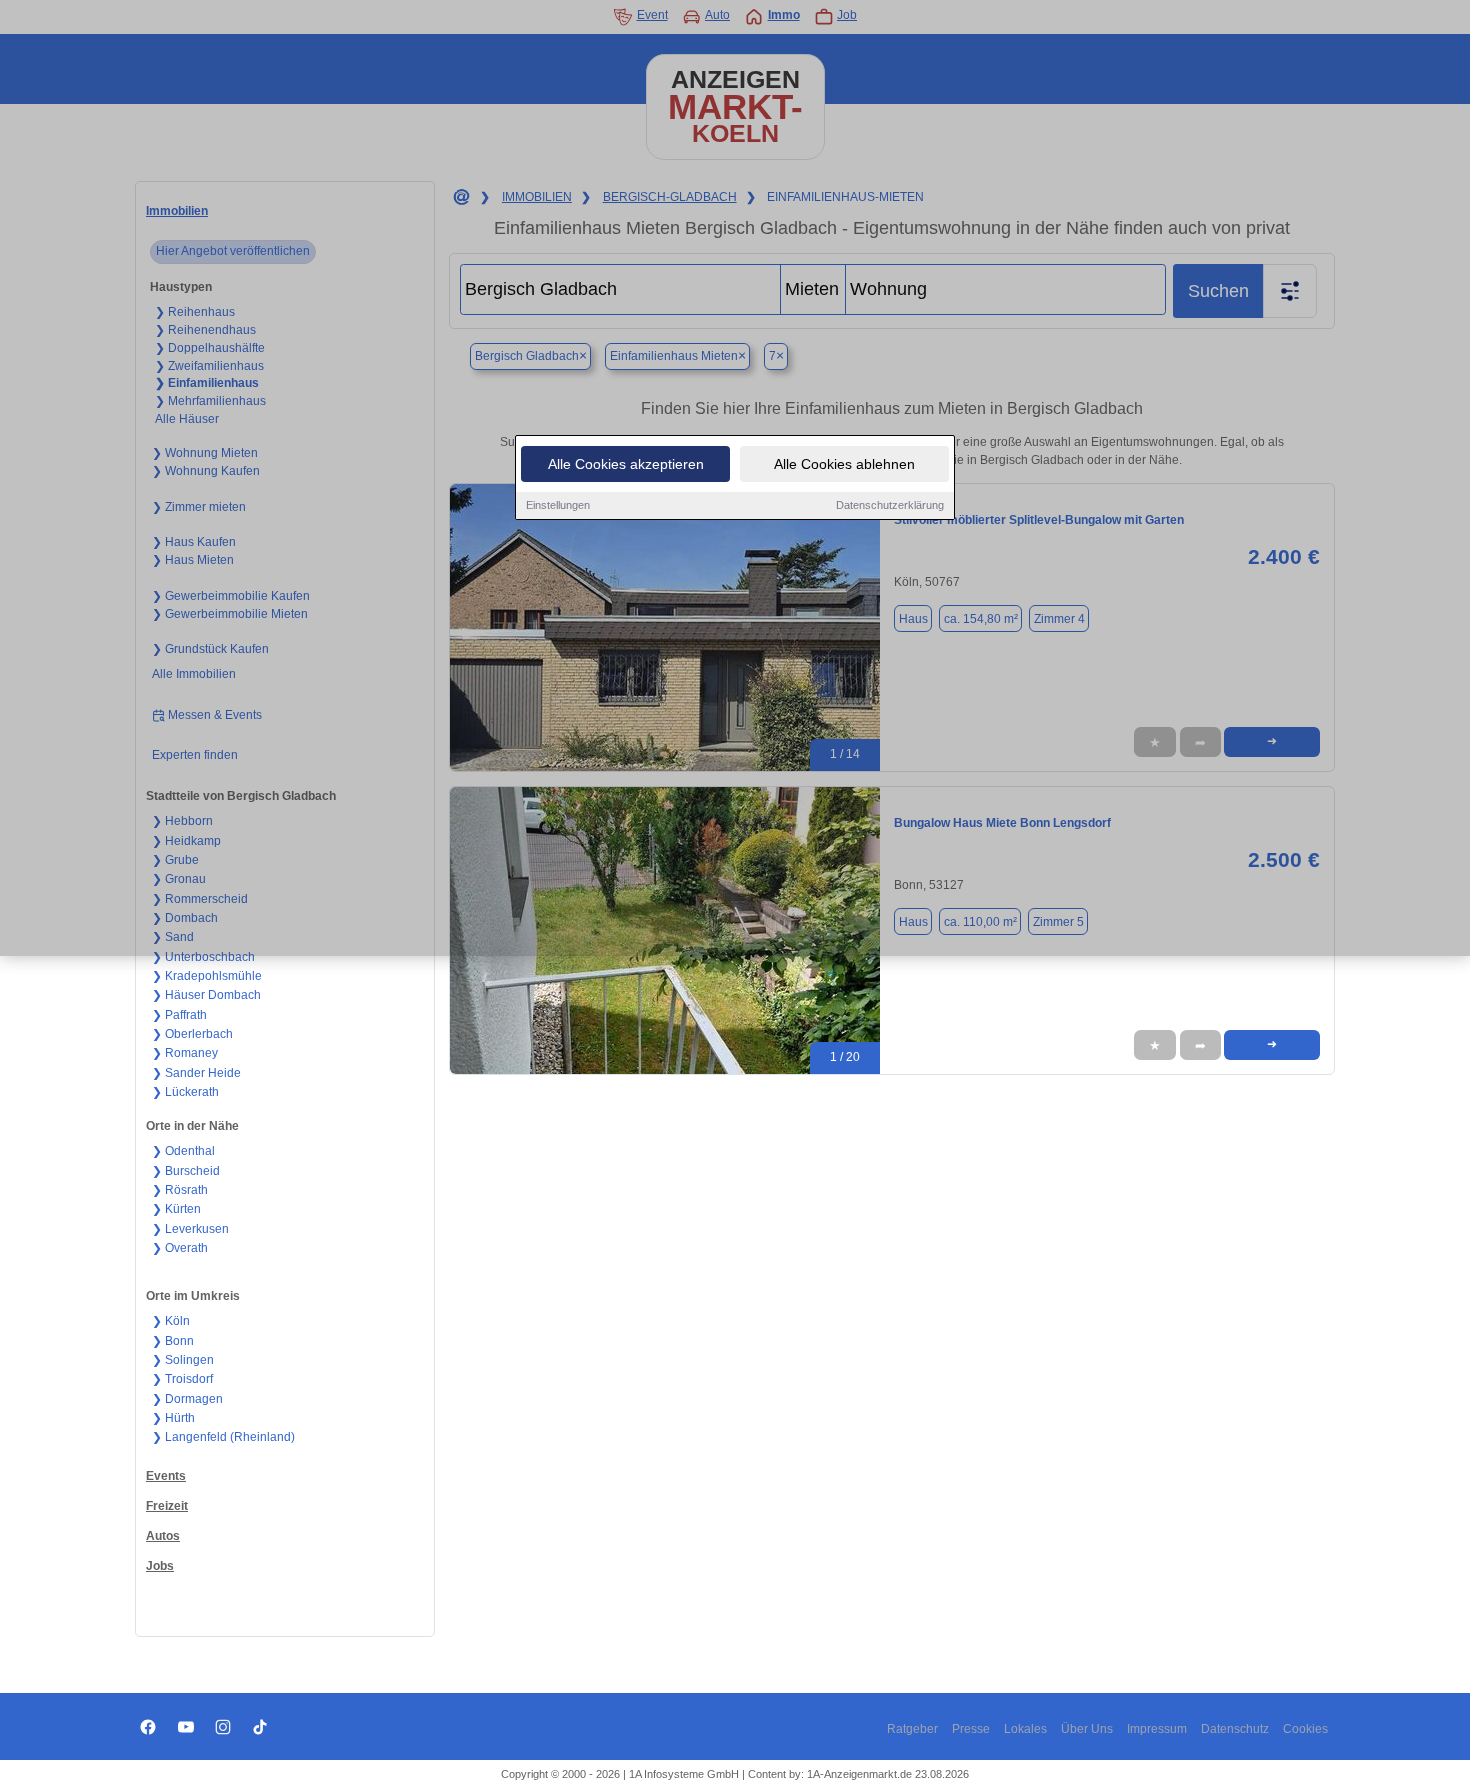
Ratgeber (912, 1729)
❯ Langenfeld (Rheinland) (223, 1437)
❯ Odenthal (183, 1151)
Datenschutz (1235, 1729)
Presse (971, 1729)
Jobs (160, 1566)
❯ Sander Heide (196, 1073)
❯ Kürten (176, 1209)
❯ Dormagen (187, 1399)
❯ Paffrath (179, 1015)
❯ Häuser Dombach (206, 995)
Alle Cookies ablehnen (844, 464)
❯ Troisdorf (182, 1379)
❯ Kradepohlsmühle (207, 976)
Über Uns (1087, 1729)
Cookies (1305, 1729)
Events (166, 1476)
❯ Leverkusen (190, 1229)
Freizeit (167, 1506)
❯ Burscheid (186, 1171)
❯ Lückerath (185, 1092)
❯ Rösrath (180, 1190)
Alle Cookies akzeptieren (626, 464)
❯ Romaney (185, 1053)
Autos (163, 1536)
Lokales (1025, 1729)
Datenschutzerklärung (890, 505)
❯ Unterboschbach (203, 957)
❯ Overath (180, 1248)
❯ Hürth (173, 1418)
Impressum (1157, 1729)
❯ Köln (171, 1321)
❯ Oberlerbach (192, 1034)
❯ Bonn (173, 1341)
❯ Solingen (183, 1360)
